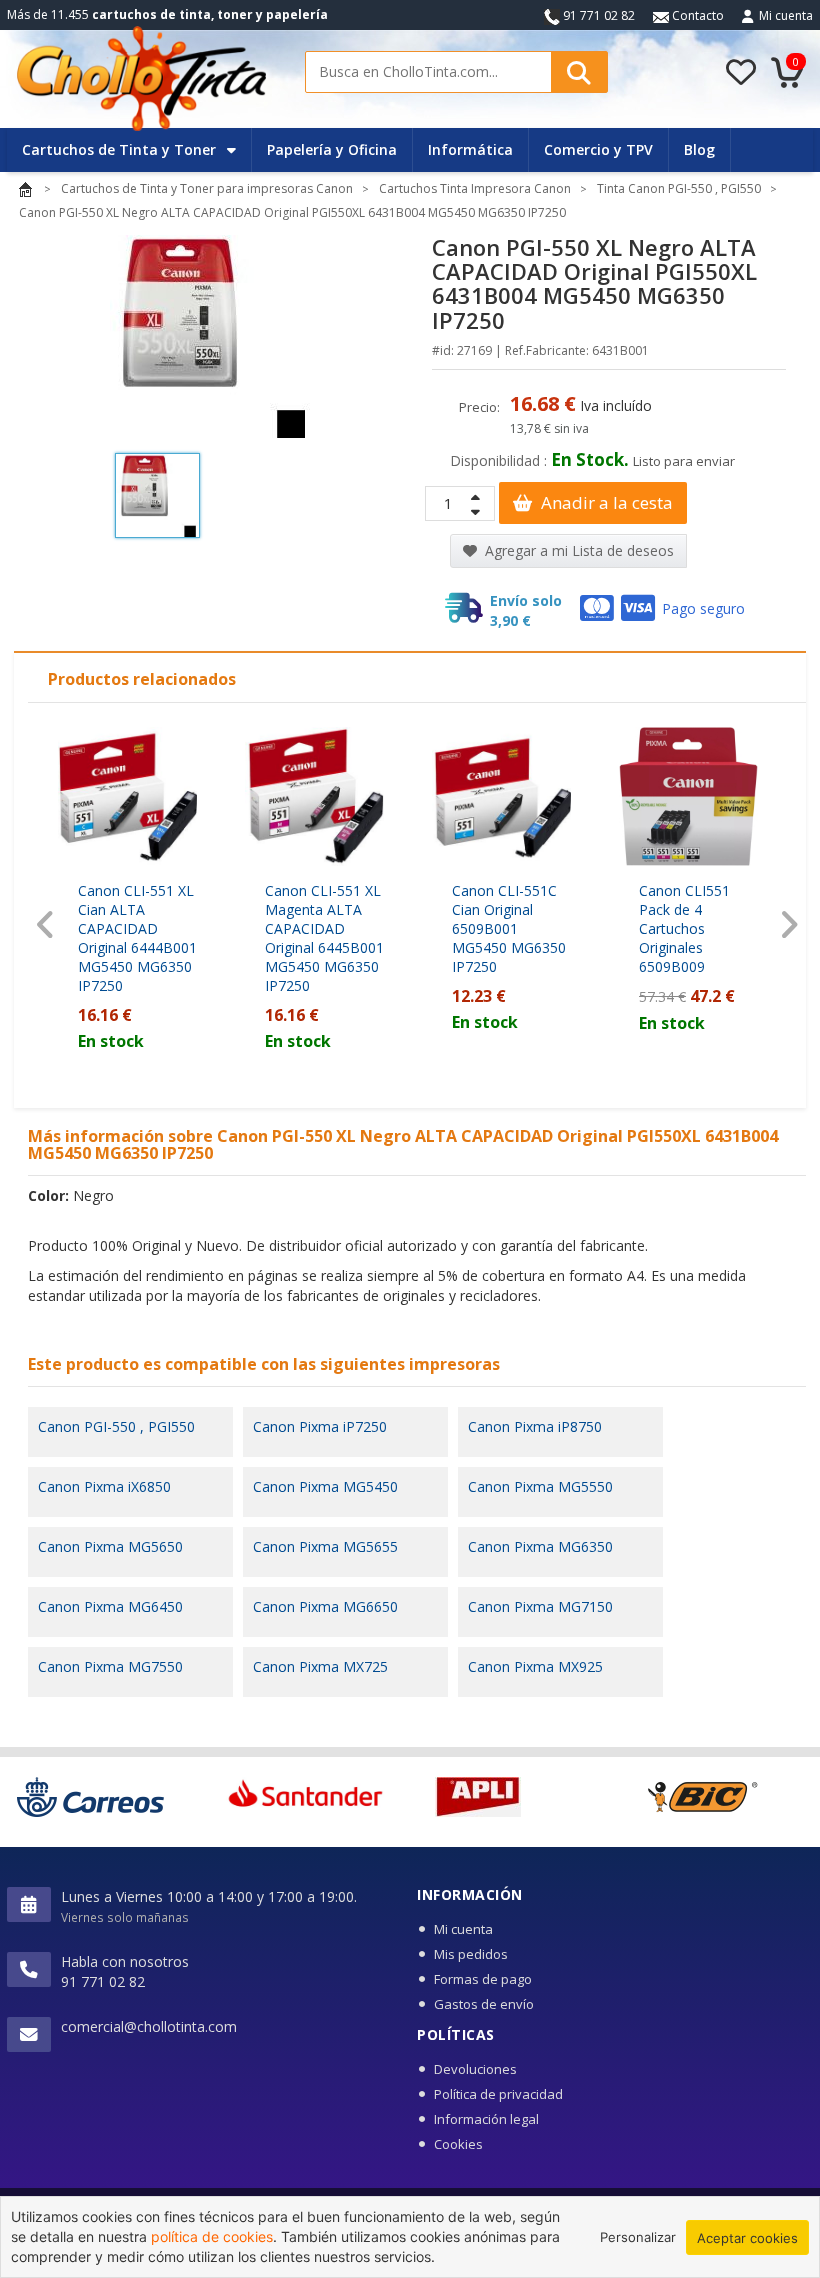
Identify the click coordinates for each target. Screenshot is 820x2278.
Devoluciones (475, 2069)
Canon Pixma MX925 (535, 1666)
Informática (470, 149)
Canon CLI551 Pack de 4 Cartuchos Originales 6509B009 (684, 928)
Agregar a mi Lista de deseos (577, 550)
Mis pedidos (471, 1954)
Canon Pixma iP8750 (535, 1426)
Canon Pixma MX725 (320, 1666)
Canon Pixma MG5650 (110, 1546)
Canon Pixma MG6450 (110, 1606)
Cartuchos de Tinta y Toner (121, 149)
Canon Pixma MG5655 (325, 1546)
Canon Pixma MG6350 (540, 1546)
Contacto (696, 15)
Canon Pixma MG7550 (110, 1666)
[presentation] (45, 924)
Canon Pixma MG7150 (540, 1606)
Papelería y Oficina (332, 149)
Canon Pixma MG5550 (540, 1486)
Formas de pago (483, 1979)
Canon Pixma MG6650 (325, 1606)
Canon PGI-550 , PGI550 (116, 1426)
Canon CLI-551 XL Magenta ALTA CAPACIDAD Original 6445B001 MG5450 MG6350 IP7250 (324, 938)
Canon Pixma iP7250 (320, 1426)
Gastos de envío (484, 2004)
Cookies (458, 2144)
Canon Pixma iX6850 (104, 1486)
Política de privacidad (498, 2094)
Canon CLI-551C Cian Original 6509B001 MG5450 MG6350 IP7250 (509, 928)
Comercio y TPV (598, 149)
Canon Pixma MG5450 (325, 1486)
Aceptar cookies (747, 2238)
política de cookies (212, 2236)
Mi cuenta (786, 15)
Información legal (486, 2119)
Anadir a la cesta (605, 502)
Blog (699, 149)
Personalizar (638, 2237)
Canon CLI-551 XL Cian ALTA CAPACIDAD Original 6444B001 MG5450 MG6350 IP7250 (137, 938)
